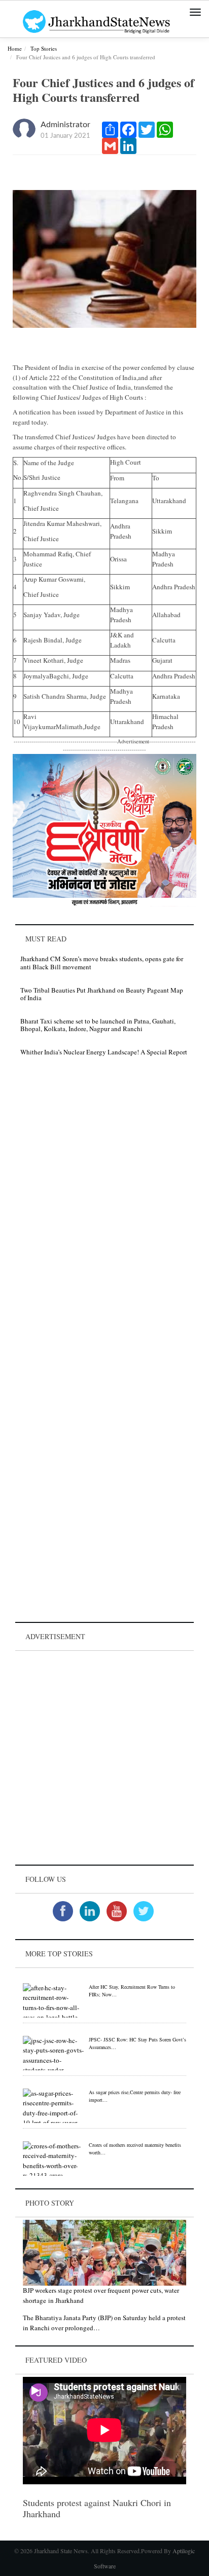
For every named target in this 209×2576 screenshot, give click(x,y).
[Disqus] (104, 1208)
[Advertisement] (104, 1758)
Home (15, 48)
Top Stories (44, 48)
